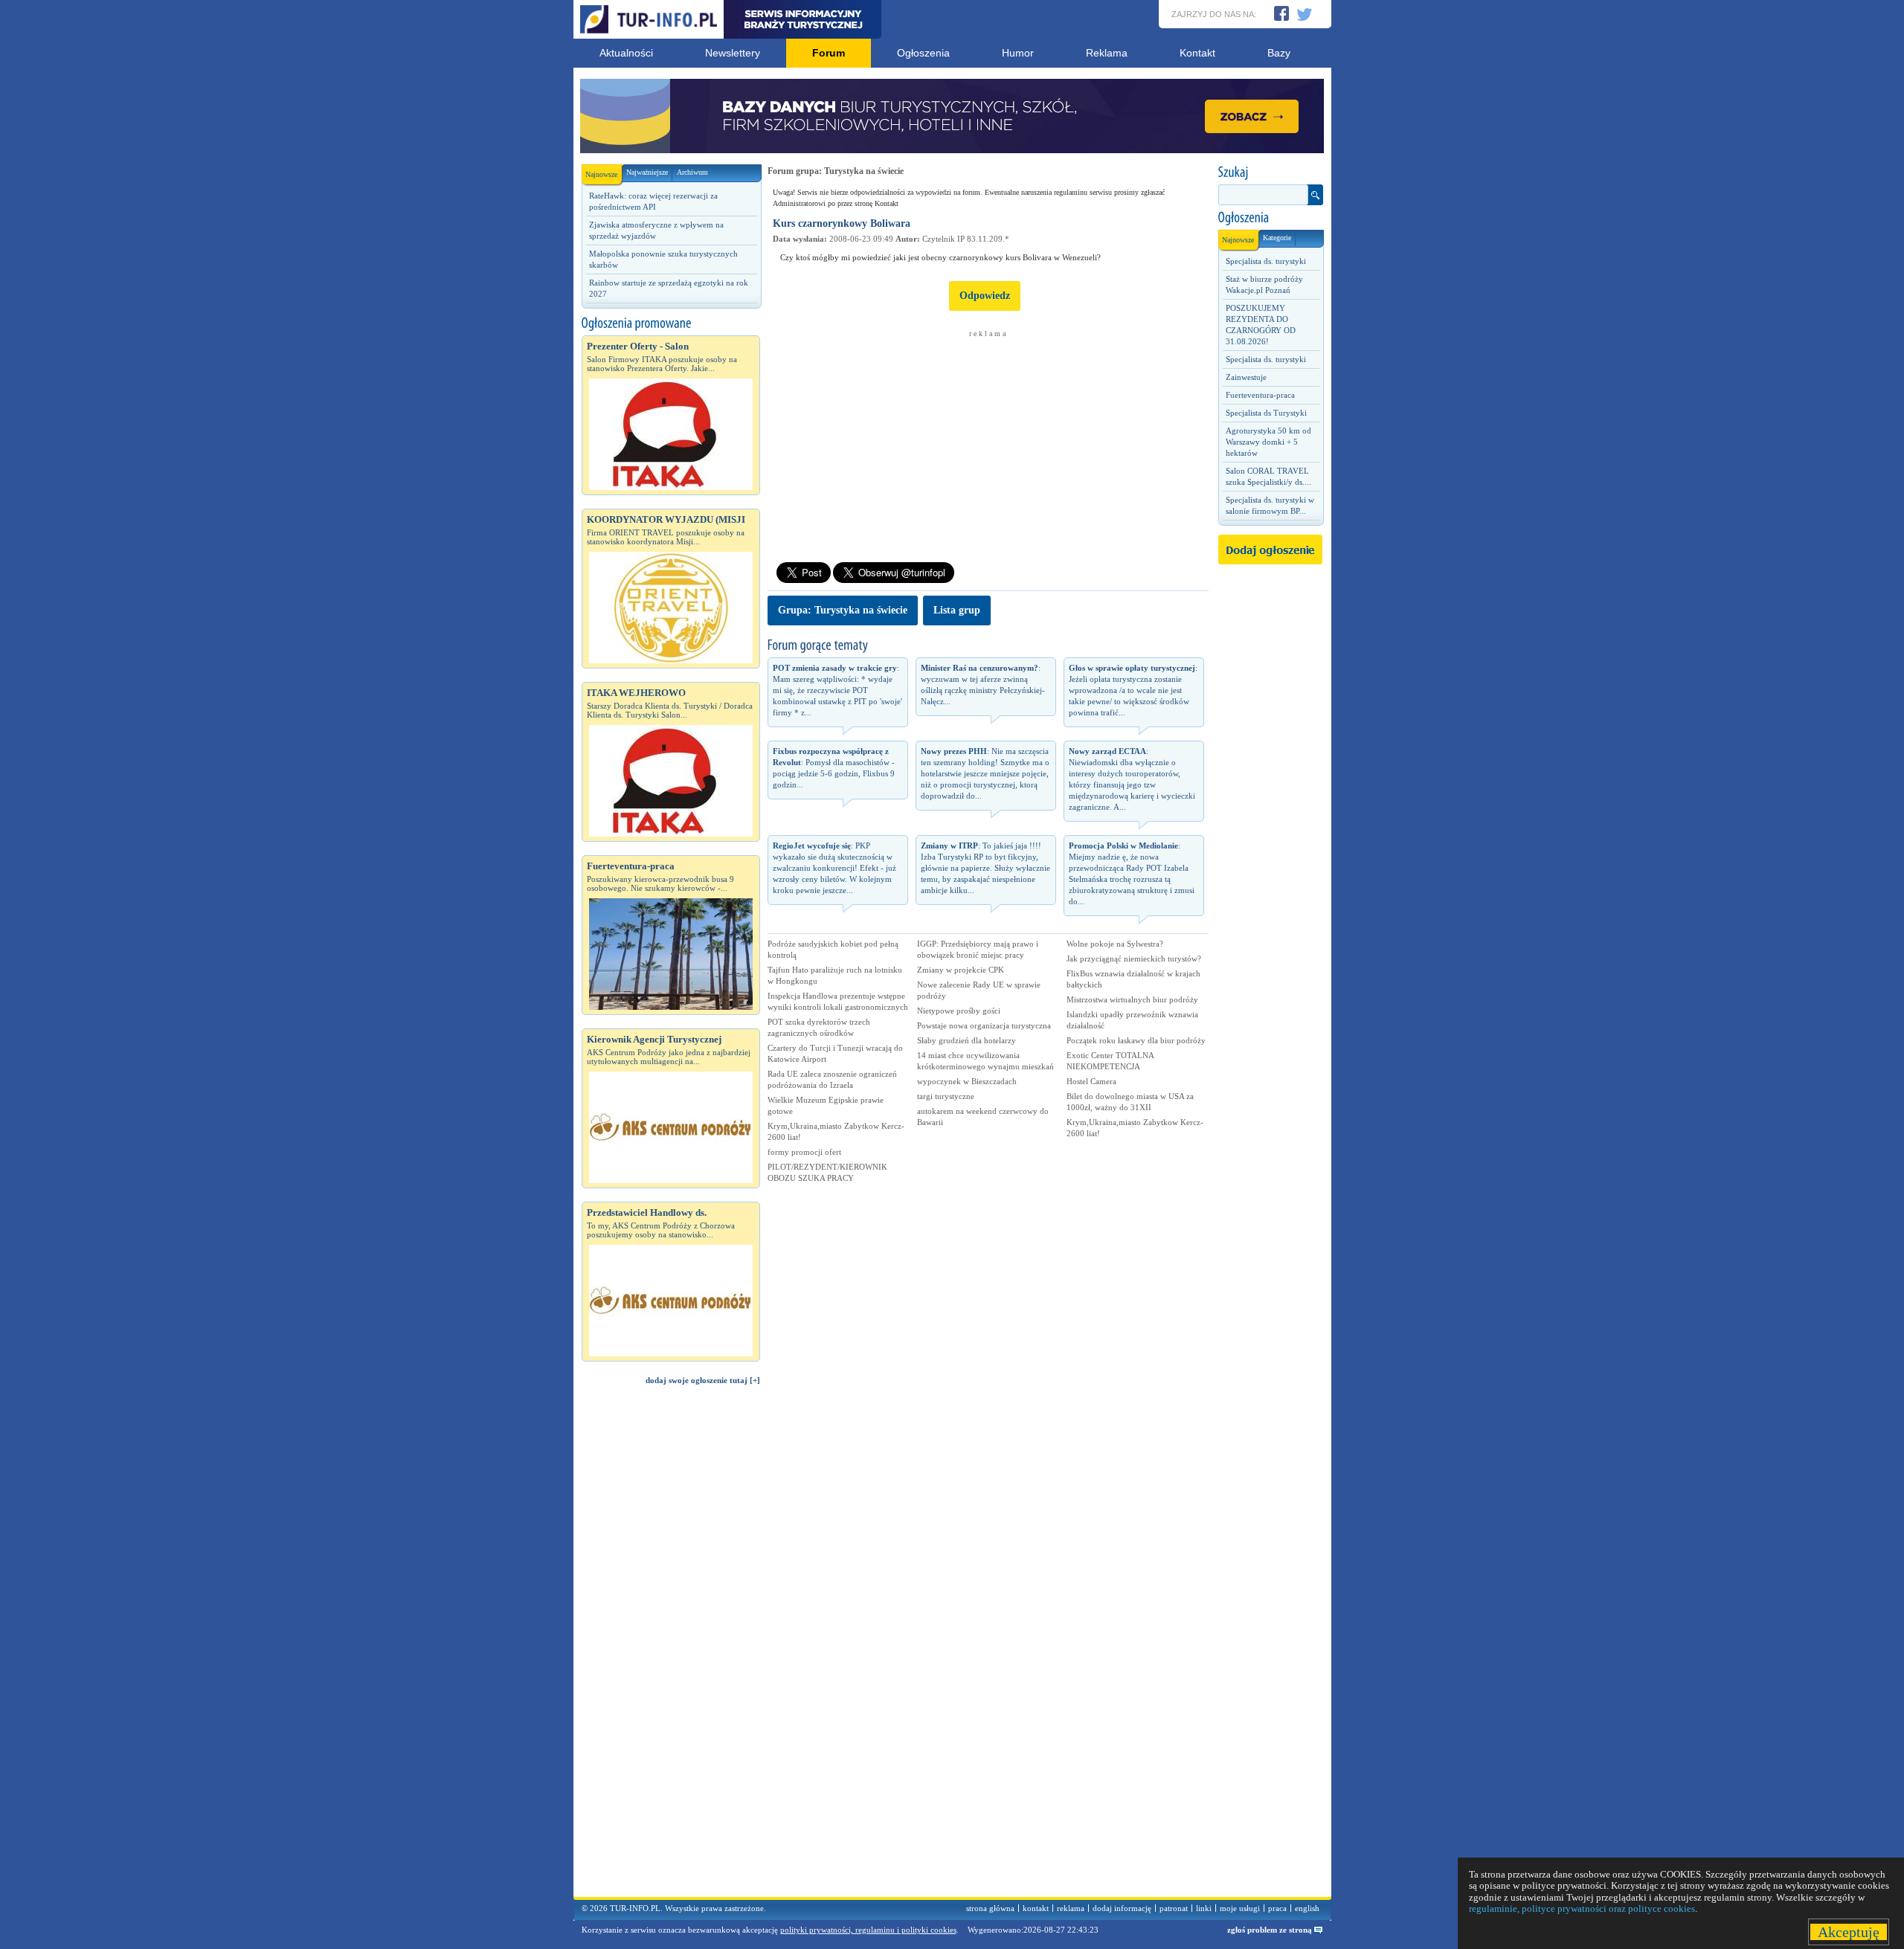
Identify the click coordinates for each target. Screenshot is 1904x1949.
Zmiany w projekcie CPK (961, 970)
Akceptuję (1849, 1932)
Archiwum (692, 172)
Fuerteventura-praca (1260, 395)
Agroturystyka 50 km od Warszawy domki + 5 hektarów (1268, 442)
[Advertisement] (671, 1648)
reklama (1071, 1908)
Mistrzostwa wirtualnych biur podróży (1132, 999)
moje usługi (1240, 1908)
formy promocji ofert (804, 1152)
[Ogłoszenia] (1270, 218)
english (1307, 1908)
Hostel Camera (1091, 1081)
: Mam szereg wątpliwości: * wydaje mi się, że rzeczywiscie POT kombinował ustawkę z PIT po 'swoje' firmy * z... (837, 690)
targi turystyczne (946, 1096)
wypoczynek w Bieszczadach (967, 1081)
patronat (1174, 1908)
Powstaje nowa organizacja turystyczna (984, 1025)
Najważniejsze (647, 172)
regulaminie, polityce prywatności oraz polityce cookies (1582, 1908)
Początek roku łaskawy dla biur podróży (1136, 1040)
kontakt (1036, 1908)
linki (1204, 1908)
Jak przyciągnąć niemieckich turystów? (1134, 959)
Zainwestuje (1246, 377)
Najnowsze (601, 174)
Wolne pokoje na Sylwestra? (1115, 944)
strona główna (990, 1908)
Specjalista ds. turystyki (1266, 261)
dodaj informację (1122, 1908)
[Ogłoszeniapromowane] (671, 323)
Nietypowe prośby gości (959, 1011)
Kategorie (1277, 238)
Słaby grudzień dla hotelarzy (967, 1040)
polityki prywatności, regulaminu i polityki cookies (868, 1930)
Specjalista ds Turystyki (1266, 413)
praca (1277, 1908)
